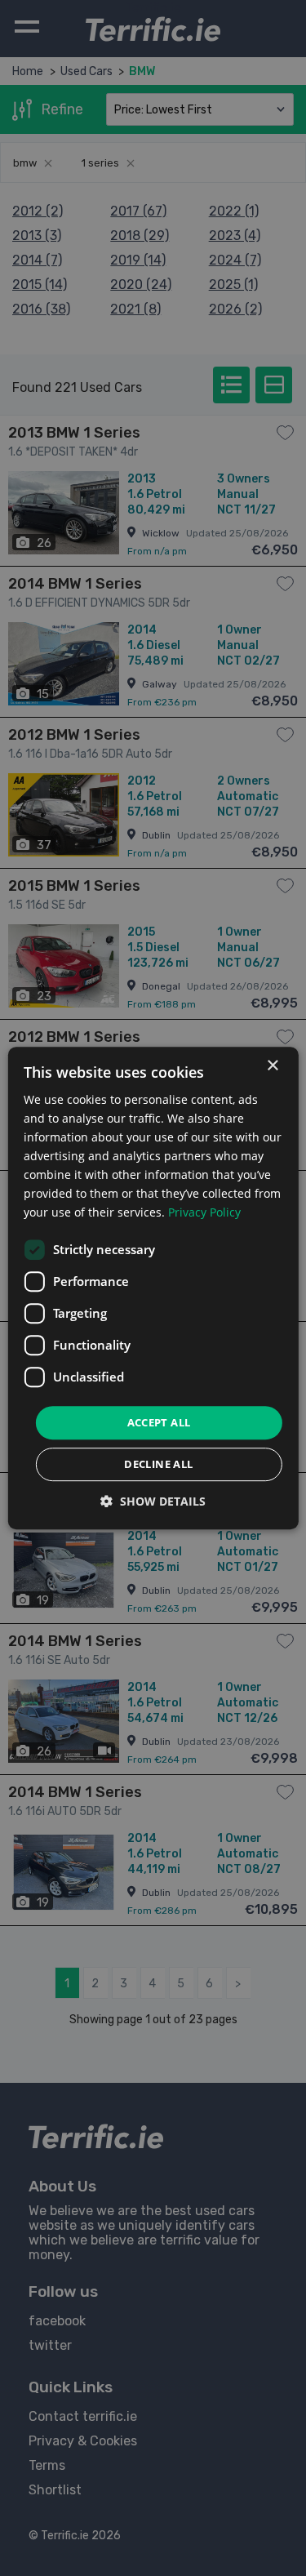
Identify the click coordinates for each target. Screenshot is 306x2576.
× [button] (272, 1066)
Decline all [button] (158, 1464)
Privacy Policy (204, 1213)
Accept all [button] (159, 1422)
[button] (153, 1501)
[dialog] (153, 1288)
